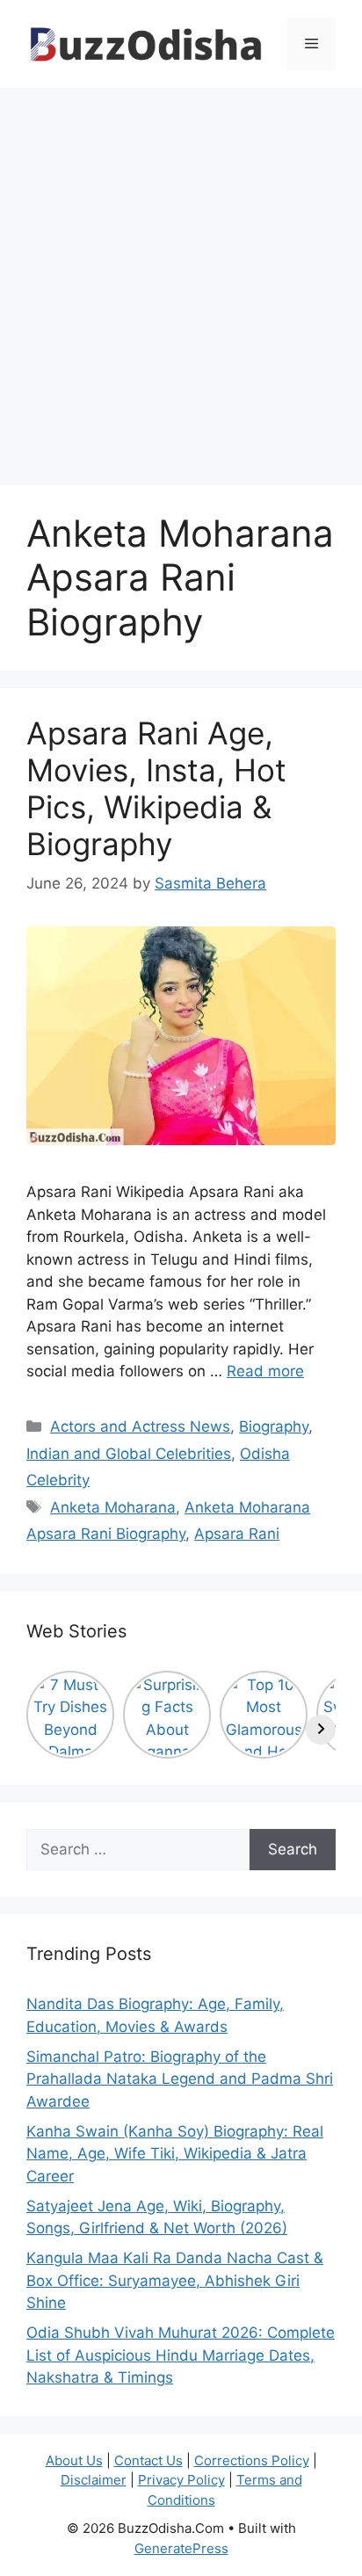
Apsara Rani (237, 1534)
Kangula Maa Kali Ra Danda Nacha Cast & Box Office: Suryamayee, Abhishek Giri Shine (175, 2280)
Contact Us (148, 2460)
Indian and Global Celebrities (129, 1454)
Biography (274, 1426)
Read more (265, 1371)
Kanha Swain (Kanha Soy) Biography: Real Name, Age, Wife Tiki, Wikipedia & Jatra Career (175, 2154)
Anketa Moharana (113, 1507)
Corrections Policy (252, 2460)
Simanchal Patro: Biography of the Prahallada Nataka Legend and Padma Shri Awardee (180, 2079)
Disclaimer (94, 2480)
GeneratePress (181, 2548)
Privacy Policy (181, 2480)
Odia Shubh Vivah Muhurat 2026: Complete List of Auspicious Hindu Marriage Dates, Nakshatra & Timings (181, 2355)
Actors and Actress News (140, 1426)
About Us (74, 2460)
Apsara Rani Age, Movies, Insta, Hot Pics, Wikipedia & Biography (156, 788)
